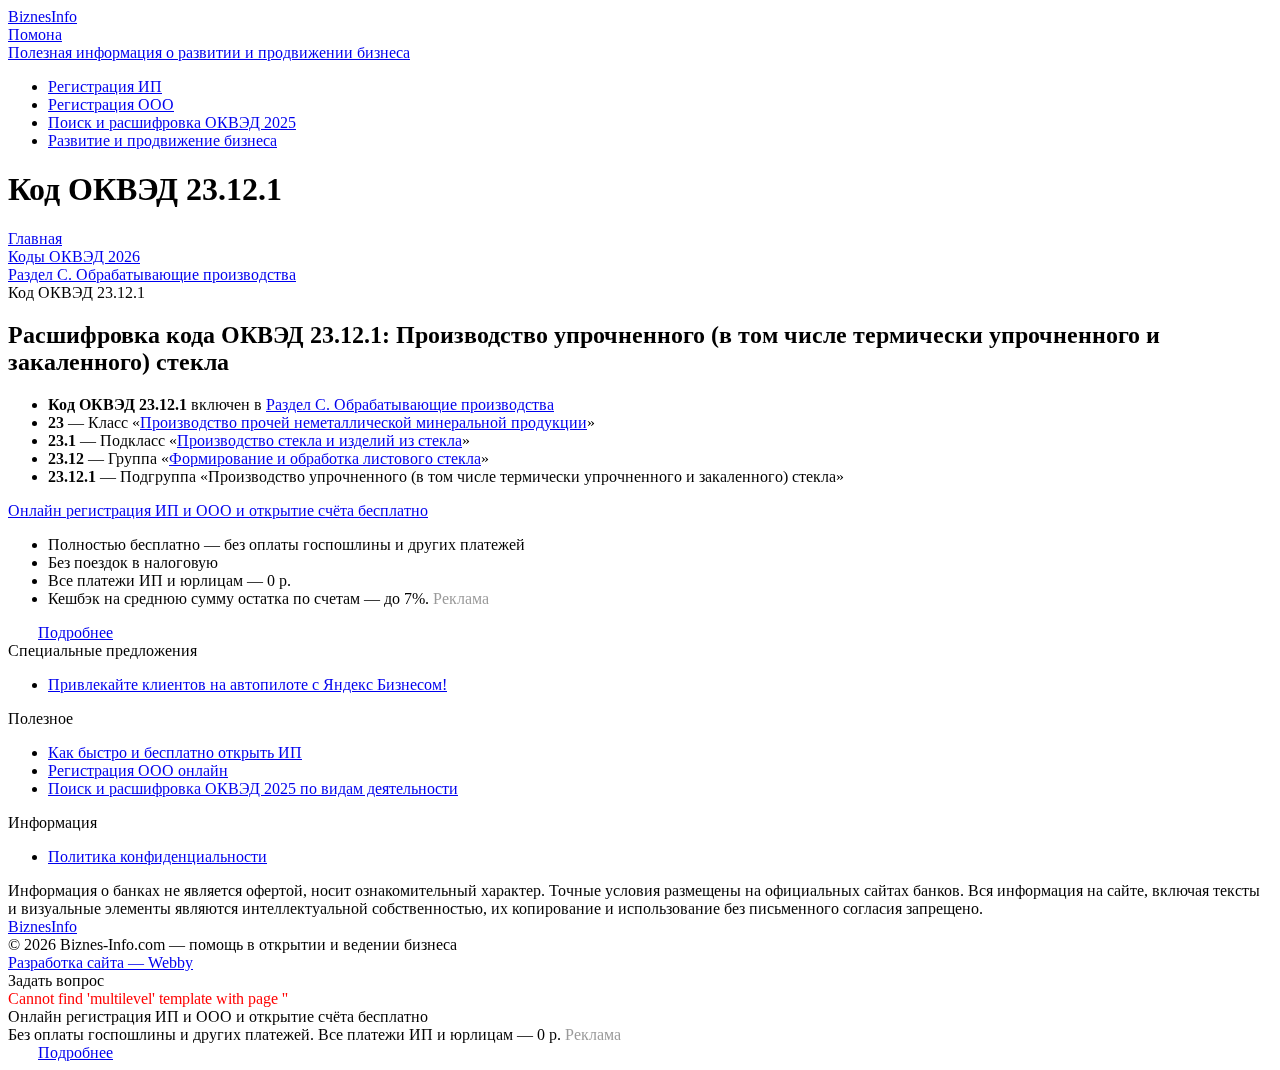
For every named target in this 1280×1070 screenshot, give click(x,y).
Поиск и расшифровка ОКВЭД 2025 (172, 122)
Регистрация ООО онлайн (138, 770)
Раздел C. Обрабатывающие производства (410, 404)
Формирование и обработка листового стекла (325, 458)
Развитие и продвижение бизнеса (162, 140)
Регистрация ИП (105, 86)
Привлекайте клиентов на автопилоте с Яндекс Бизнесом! (247, 684)
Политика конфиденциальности (157, 856)
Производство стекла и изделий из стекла (319, 440)
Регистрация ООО (111, 104)
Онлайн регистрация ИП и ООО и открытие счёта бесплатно (218, 510)
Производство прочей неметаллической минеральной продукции (363, 422)
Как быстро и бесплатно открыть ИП (175, 752)
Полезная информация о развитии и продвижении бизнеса (209, 52)
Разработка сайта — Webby (100, 962)
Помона (35, 34)
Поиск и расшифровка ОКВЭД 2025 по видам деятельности (253, 788)
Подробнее (75, 632)
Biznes (42, 16)
